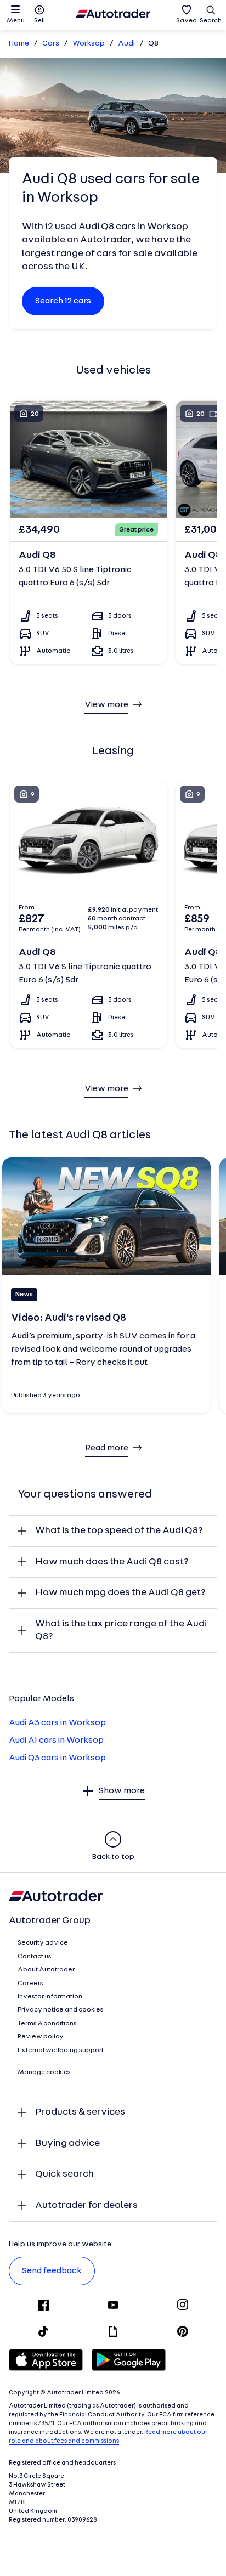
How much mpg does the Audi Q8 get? (120, 1593)
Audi (126, 44)
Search (211, 21)
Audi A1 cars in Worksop (56, 1741)
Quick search (64, 2174)
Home (19, 44)
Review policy (41, 2037)
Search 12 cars (63, 301)
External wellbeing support (61, 2050)
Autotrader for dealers (86, 2205)
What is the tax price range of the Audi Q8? (121, 1631)
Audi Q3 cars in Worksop (57, 1758)
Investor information (50, 1997)
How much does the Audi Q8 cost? (112, 1562)
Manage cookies (44, 2072)
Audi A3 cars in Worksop (57, 1723)
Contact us (35, 1957)
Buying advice (67, 2143)
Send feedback (52, 2271)
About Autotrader (46, 1970)
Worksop (89, 44)
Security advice (43, 1943)
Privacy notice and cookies (61, 2010)
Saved (187, 21)
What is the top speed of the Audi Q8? (119, 1531)
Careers (30, 1984)
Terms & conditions (47, 2024)
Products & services (80, 2112)
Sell (39, 21)
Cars (51, 44)
